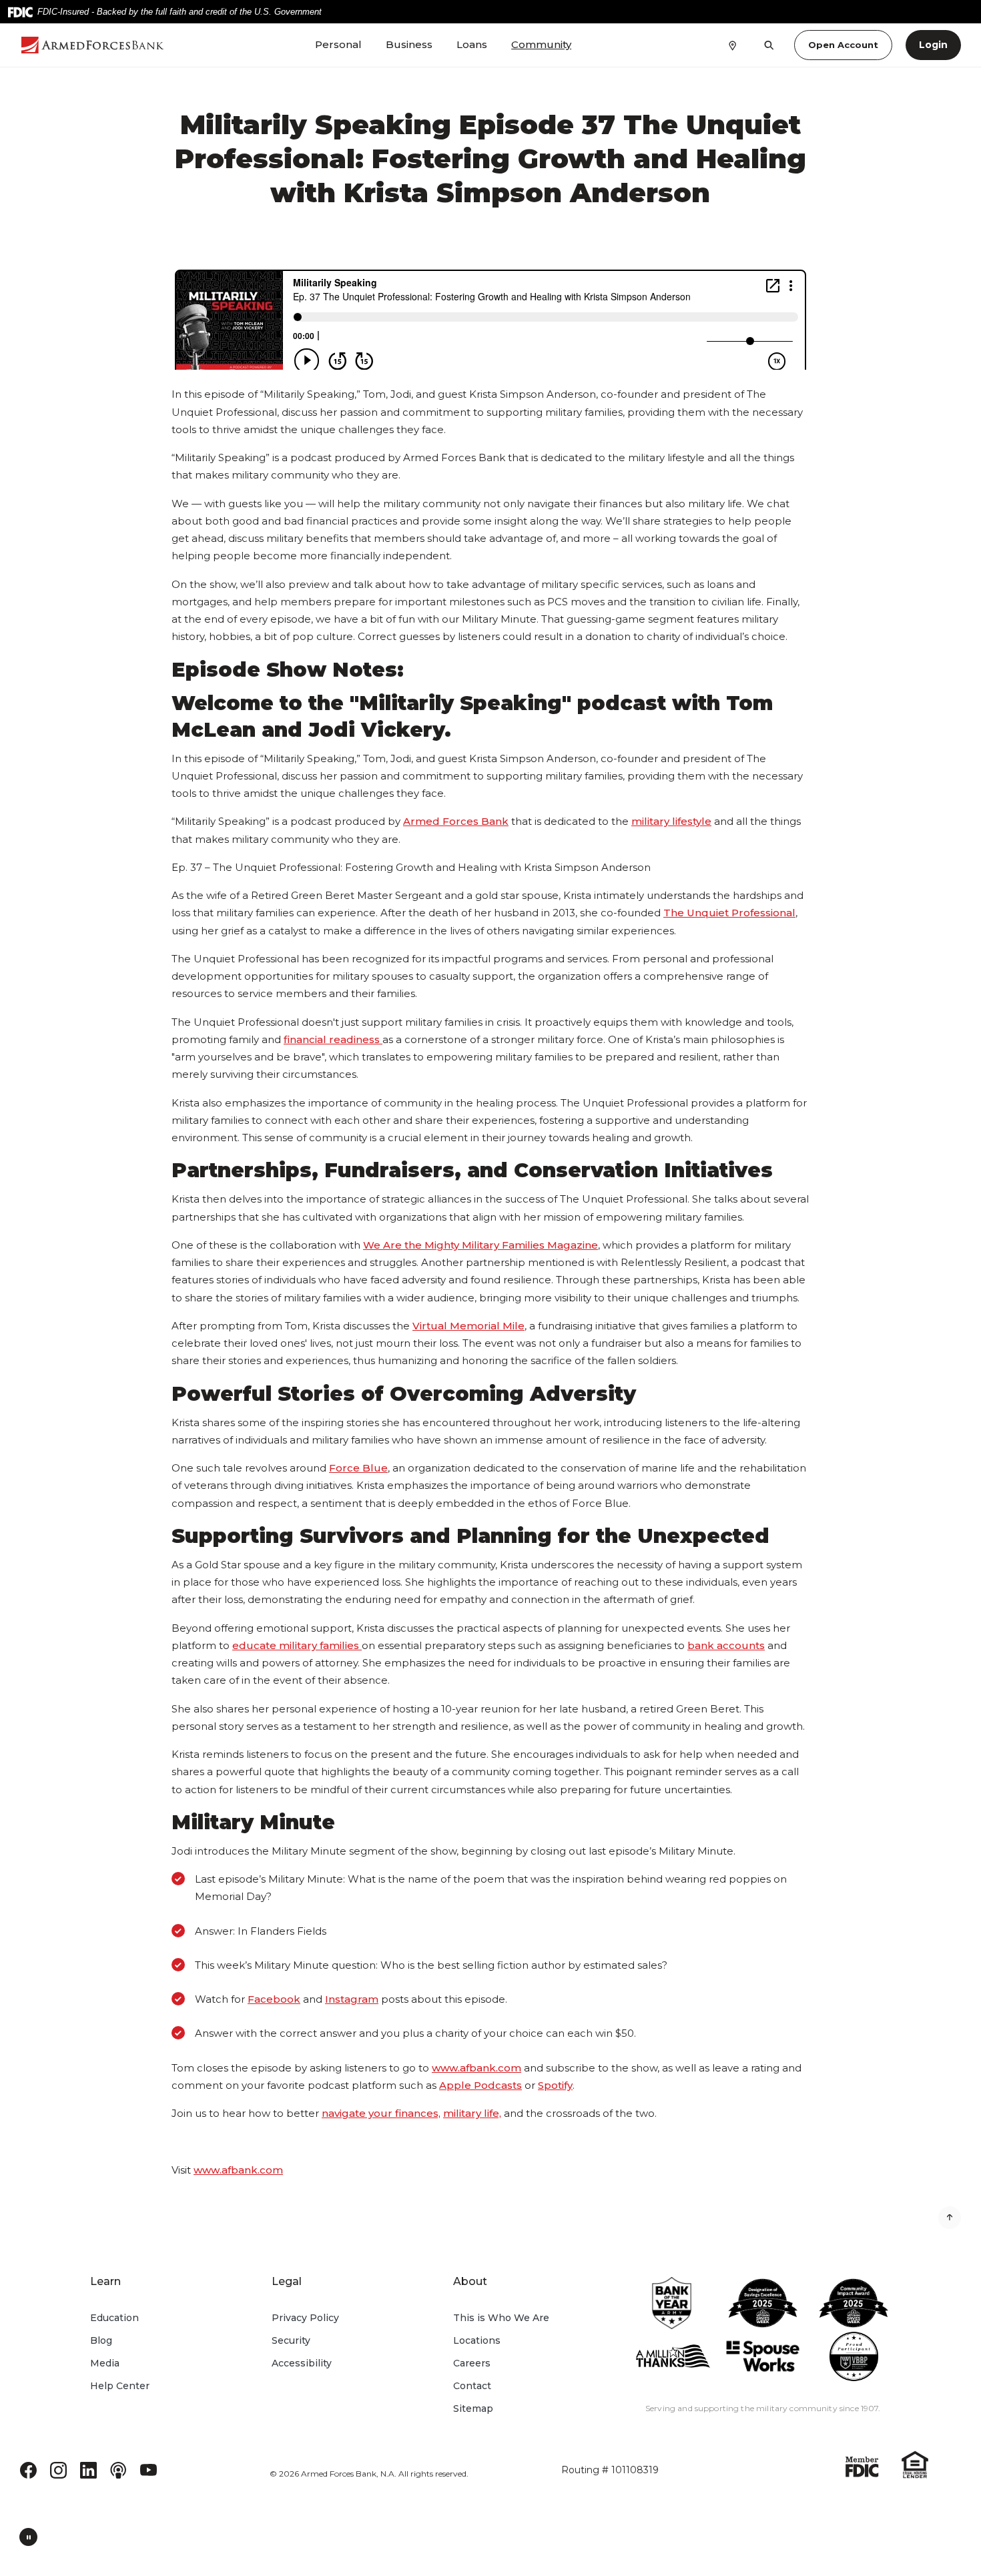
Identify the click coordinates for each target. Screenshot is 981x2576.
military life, (472, 2113)
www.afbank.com (476, 2068)
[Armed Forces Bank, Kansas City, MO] (93, 45)
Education (114, 2318)
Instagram (352, 1999)
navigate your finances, (381, 2113)
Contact (472, 2386)
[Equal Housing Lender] (915, 2464)
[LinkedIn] (88, 2469)
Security (291, 2340)
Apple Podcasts (480, 2085)
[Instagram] (58, 2469)
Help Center (120, 2386)
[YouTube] (148, 2469)
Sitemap (473, 2408)
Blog (101, 2340)
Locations (477, 2340)
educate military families (296, 1645)
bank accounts (726, 1645)
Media (105, 2363)
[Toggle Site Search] (769, 45)
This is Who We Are (501, 2318)
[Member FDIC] (862, 2466)
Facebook (274, 1999)
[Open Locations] (732, 45)
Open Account (843, 45)
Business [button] (409, 44)
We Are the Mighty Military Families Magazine (480, 1245)
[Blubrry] (118, 2469)
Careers (472, 2363)
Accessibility (302, 2363)
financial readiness (332, 1039)
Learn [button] (105, 2281)
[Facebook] (28, 2469)
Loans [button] (472, 44)
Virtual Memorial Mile (468, 1326)
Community (541, 44)
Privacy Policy (305, 2318)
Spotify (555, 2085)
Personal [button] (338, 44)
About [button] (470, 2281)
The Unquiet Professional (729, 913)
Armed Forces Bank (456, 821)
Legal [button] (287, 2281)
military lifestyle (671, 821)
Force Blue (358, 1468)
